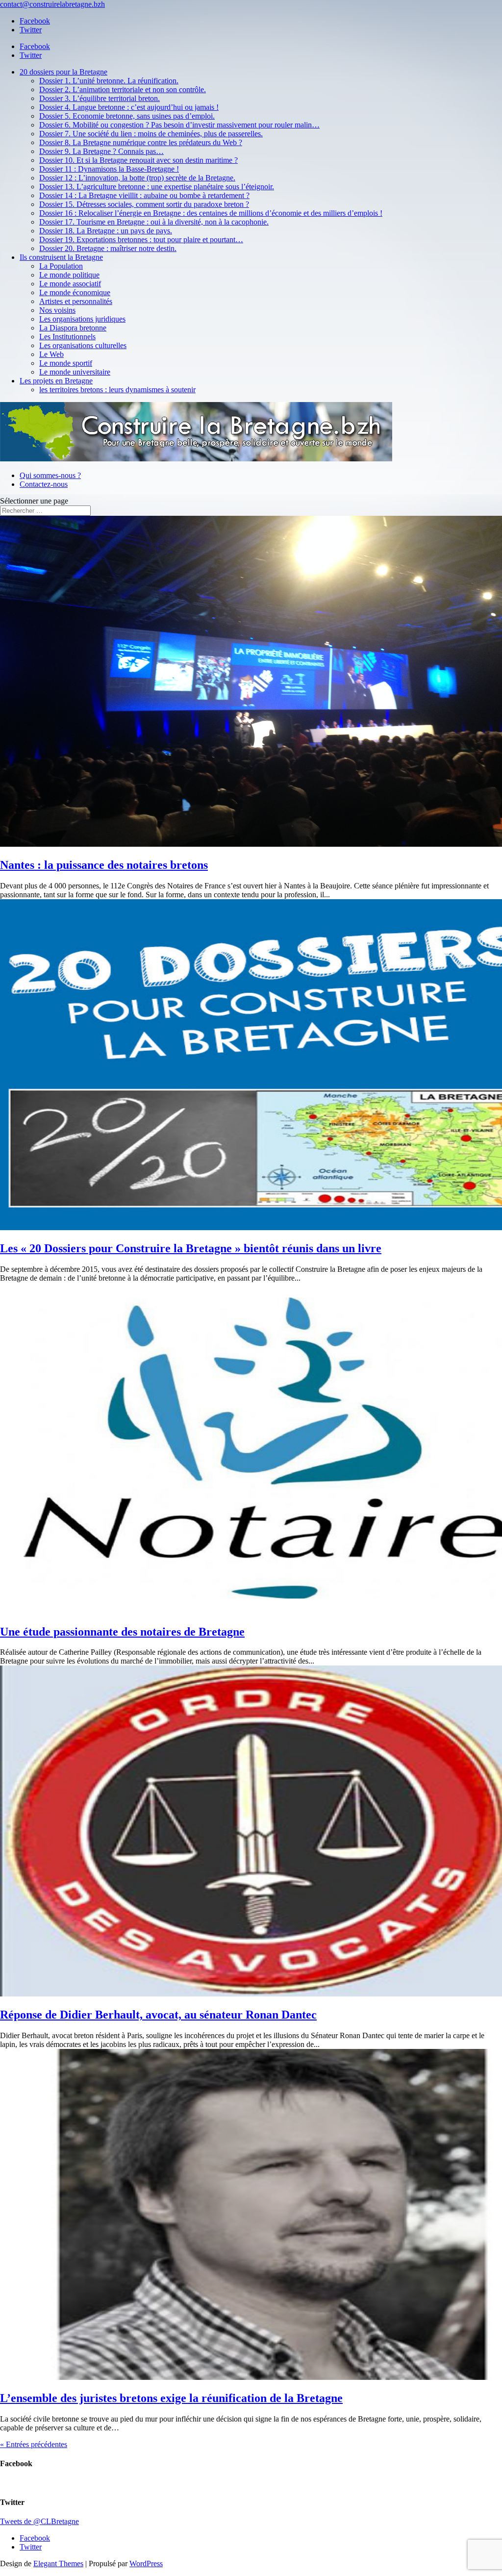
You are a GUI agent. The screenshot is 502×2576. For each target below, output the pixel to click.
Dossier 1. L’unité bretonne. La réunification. (109, 81)
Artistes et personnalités (76, 301)
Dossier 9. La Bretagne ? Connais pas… (101, 151)
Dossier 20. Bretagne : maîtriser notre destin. (108, 248)
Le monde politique (69, 275)
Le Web (51, 354)
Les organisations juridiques (82, 319)
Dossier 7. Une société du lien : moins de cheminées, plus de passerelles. (151, 134)
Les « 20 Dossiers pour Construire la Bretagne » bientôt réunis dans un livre (191, 1248)
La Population (61, 266)
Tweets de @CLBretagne (39, 2521)
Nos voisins (57, 310)
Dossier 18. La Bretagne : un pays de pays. (106, 231)
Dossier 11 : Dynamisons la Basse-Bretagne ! (109, 169)
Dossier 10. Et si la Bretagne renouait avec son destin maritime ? (138, 160)
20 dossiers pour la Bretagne (63, 72)
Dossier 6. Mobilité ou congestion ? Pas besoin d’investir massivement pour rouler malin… (179, 125)
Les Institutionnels (67, 337)
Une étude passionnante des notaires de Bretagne (122, 1632)
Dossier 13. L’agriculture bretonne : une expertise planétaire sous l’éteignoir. (157, 187)
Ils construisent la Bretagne (61, 257)
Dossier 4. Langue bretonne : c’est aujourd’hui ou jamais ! (129, 107)
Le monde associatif (70, 284)
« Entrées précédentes (34, 2444)
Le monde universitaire (75, 372)
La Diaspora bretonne (73, 328)
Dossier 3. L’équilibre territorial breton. (100, 98)
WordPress (146, 2563)
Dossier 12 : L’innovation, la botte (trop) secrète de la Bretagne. (137, 178)
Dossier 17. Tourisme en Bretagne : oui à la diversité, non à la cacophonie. (154, 222)
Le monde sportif (66, 363)
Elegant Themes (58, 2563)
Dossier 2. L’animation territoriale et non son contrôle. (123, 89)
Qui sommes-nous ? (50, 475)
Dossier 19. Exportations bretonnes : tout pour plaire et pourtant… (141, 240)
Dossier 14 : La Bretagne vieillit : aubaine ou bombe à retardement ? (144, 195)
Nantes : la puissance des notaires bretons (104, 865)
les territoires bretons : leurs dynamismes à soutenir (117, 390)
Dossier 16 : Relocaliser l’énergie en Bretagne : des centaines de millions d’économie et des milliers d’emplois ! (211, 213)
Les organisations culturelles (83, 345)
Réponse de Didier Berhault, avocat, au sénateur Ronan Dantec (158, 2015)
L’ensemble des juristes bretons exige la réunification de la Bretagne (171, 2398)
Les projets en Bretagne (56, 381)
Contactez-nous (44, 484)
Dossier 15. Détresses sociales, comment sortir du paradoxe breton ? (144, 204)
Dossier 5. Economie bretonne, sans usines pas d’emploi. (127, 116)
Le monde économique (75, 292)
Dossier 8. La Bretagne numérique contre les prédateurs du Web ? (141, 142)
